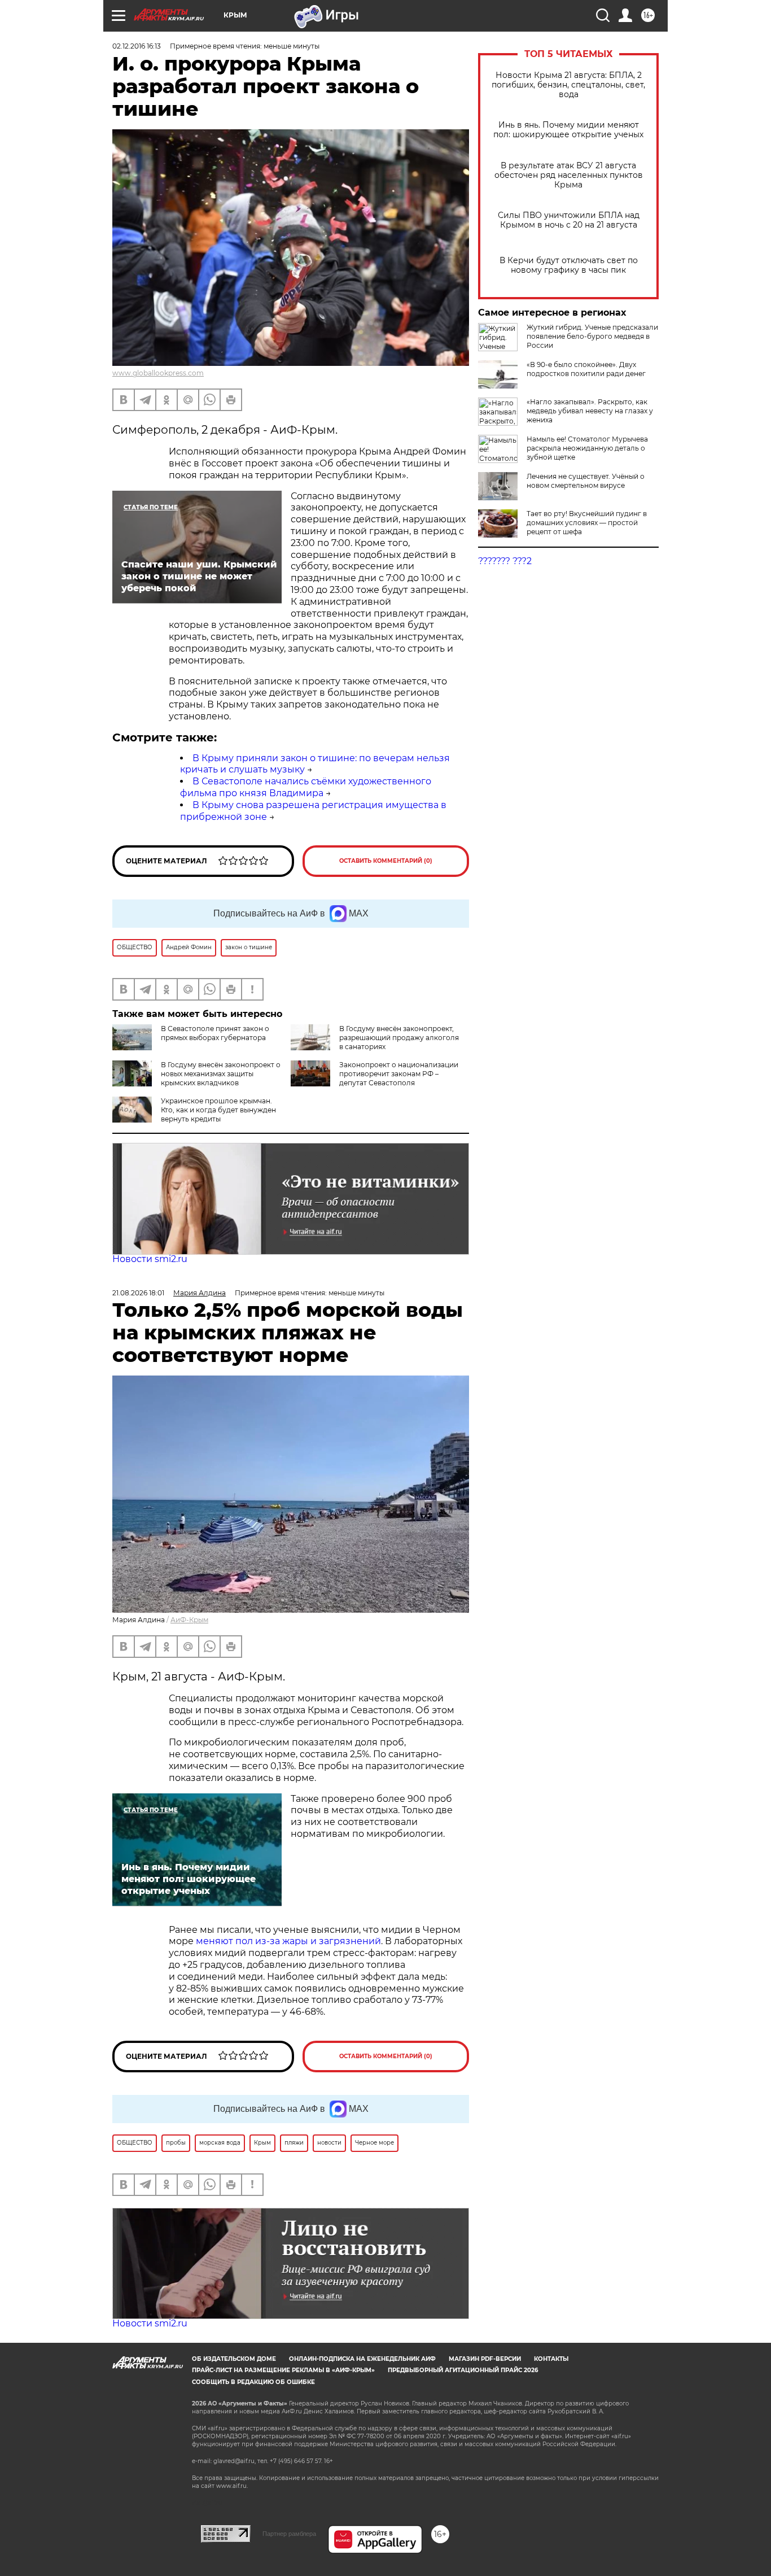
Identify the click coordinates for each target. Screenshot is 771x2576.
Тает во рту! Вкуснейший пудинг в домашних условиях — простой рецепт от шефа (587, 523)
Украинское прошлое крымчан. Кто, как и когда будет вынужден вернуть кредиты (218, 1110)
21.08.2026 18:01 (138, 1293)
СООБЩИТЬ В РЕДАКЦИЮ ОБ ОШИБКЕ (253, 2382)
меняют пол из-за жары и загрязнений (288, 1941)
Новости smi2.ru (150, 1259)
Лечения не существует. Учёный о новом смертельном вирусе (586, 481)
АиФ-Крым (189, 1620)
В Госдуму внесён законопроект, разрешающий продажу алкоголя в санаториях (399, 1038)
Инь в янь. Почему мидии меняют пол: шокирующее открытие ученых (568, 130)
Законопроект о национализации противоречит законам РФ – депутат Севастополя (399, 1074)
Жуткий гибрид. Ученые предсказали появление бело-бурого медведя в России (592, 336)
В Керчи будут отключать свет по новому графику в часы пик (569, 265)
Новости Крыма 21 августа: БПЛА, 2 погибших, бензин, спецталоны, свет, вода (568, 85)
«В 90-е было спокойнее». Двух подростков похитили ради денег (586, 369)
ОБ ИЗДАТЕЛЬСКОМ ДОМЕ (234, 2359)
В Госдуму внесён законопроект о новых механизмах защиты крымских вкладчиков (221, 1074)
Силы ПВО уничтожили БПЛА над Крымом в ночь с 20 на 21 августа (569, 220)
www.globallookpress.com (158, 373)
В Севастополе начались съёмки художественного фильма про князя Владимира (306, 787)
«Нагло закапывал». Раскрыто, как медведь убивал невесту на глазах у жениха (590, 411)
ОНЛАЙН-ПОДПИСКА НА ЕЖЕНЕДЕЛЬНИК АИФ (362, 2359)
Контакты (551, 2359)
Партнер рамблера (289, 2534)
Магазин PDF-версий (485, 2359)
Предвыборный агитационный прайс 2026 (463, 2370)
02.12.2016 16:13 (137, 46)
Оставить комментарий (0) (386, 861)
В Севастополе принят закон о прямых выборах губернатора (215, 1033)
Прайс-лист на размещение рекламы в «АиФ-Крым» (283, 2370)
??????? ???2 (505, 561)
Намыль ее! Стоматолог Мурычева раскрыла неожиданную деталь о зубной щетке (587, 448)
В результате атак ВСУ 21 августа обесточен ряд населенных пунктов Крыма (569, 175)
